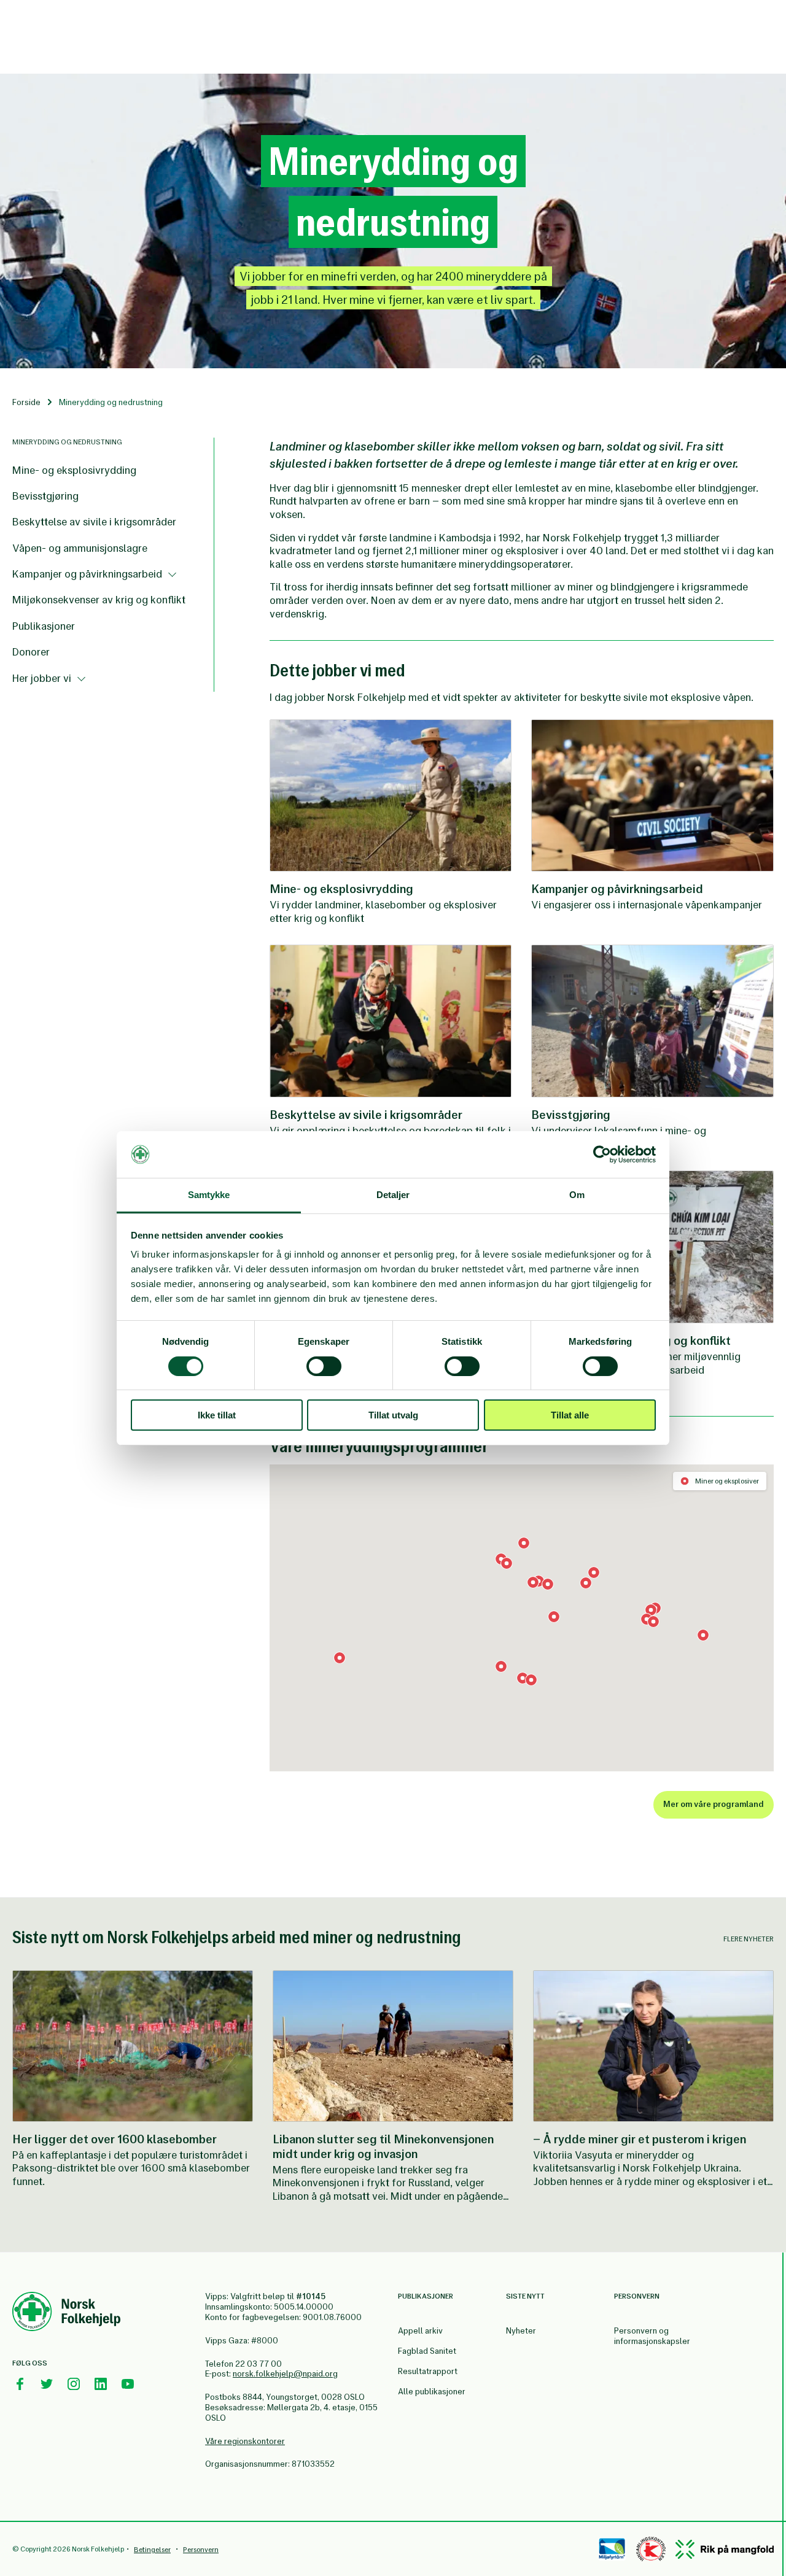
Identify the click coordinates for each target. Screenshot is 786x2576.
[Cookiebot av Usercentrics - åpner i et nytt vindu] (602, 1155)
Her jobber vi (43, 678)
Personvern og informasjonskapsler (652, 2336)
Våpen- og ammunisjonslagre (80, 548)
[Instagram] (74, 2384)
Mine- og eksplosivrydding (74, 470)
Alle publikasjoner (432, 2392)
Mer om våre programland (714, 1804)
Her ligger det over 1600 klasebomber (115, 2139)
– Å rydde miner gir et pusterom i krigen (640, 2139)
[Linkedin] (101, 2384)
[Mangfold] (725, 2549)
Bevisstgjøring (45, 496)
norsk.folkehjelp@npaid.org (285, 2374)
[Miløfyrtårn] (612, 2549)
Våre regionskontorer (245, 2441)
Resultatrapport (428, 2371)
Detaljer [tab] (393, 1195)
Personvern (201, 2550)
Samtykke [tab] (209, 1195)
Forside (26, 402)
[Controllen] (651, 2549)
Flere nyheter (749, 1939)
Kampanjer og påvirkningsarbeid (88, 574)
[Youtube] (128, 2384)
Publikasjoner (44, 626)
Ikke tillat (217, 1415)
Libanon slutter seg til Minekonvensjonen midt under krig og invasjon (383, 2146)
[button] (531, 1680)
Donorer (31, 652)
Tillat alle (570, 1415)
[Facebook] (20, 2384)
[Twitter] (47, 2384)
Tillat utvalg (393, 1415)
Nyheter (521, 2331)
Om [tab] (577, 1195)
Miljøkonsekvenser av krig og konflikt (99, 600)
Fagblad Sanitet (427, 2351)
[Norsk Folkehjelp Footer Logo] (66, 2313)
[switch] (324, 1366)
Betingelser (152, 2550)
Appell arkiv (420, 2331)
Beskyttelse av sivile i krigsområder (94, 522)
